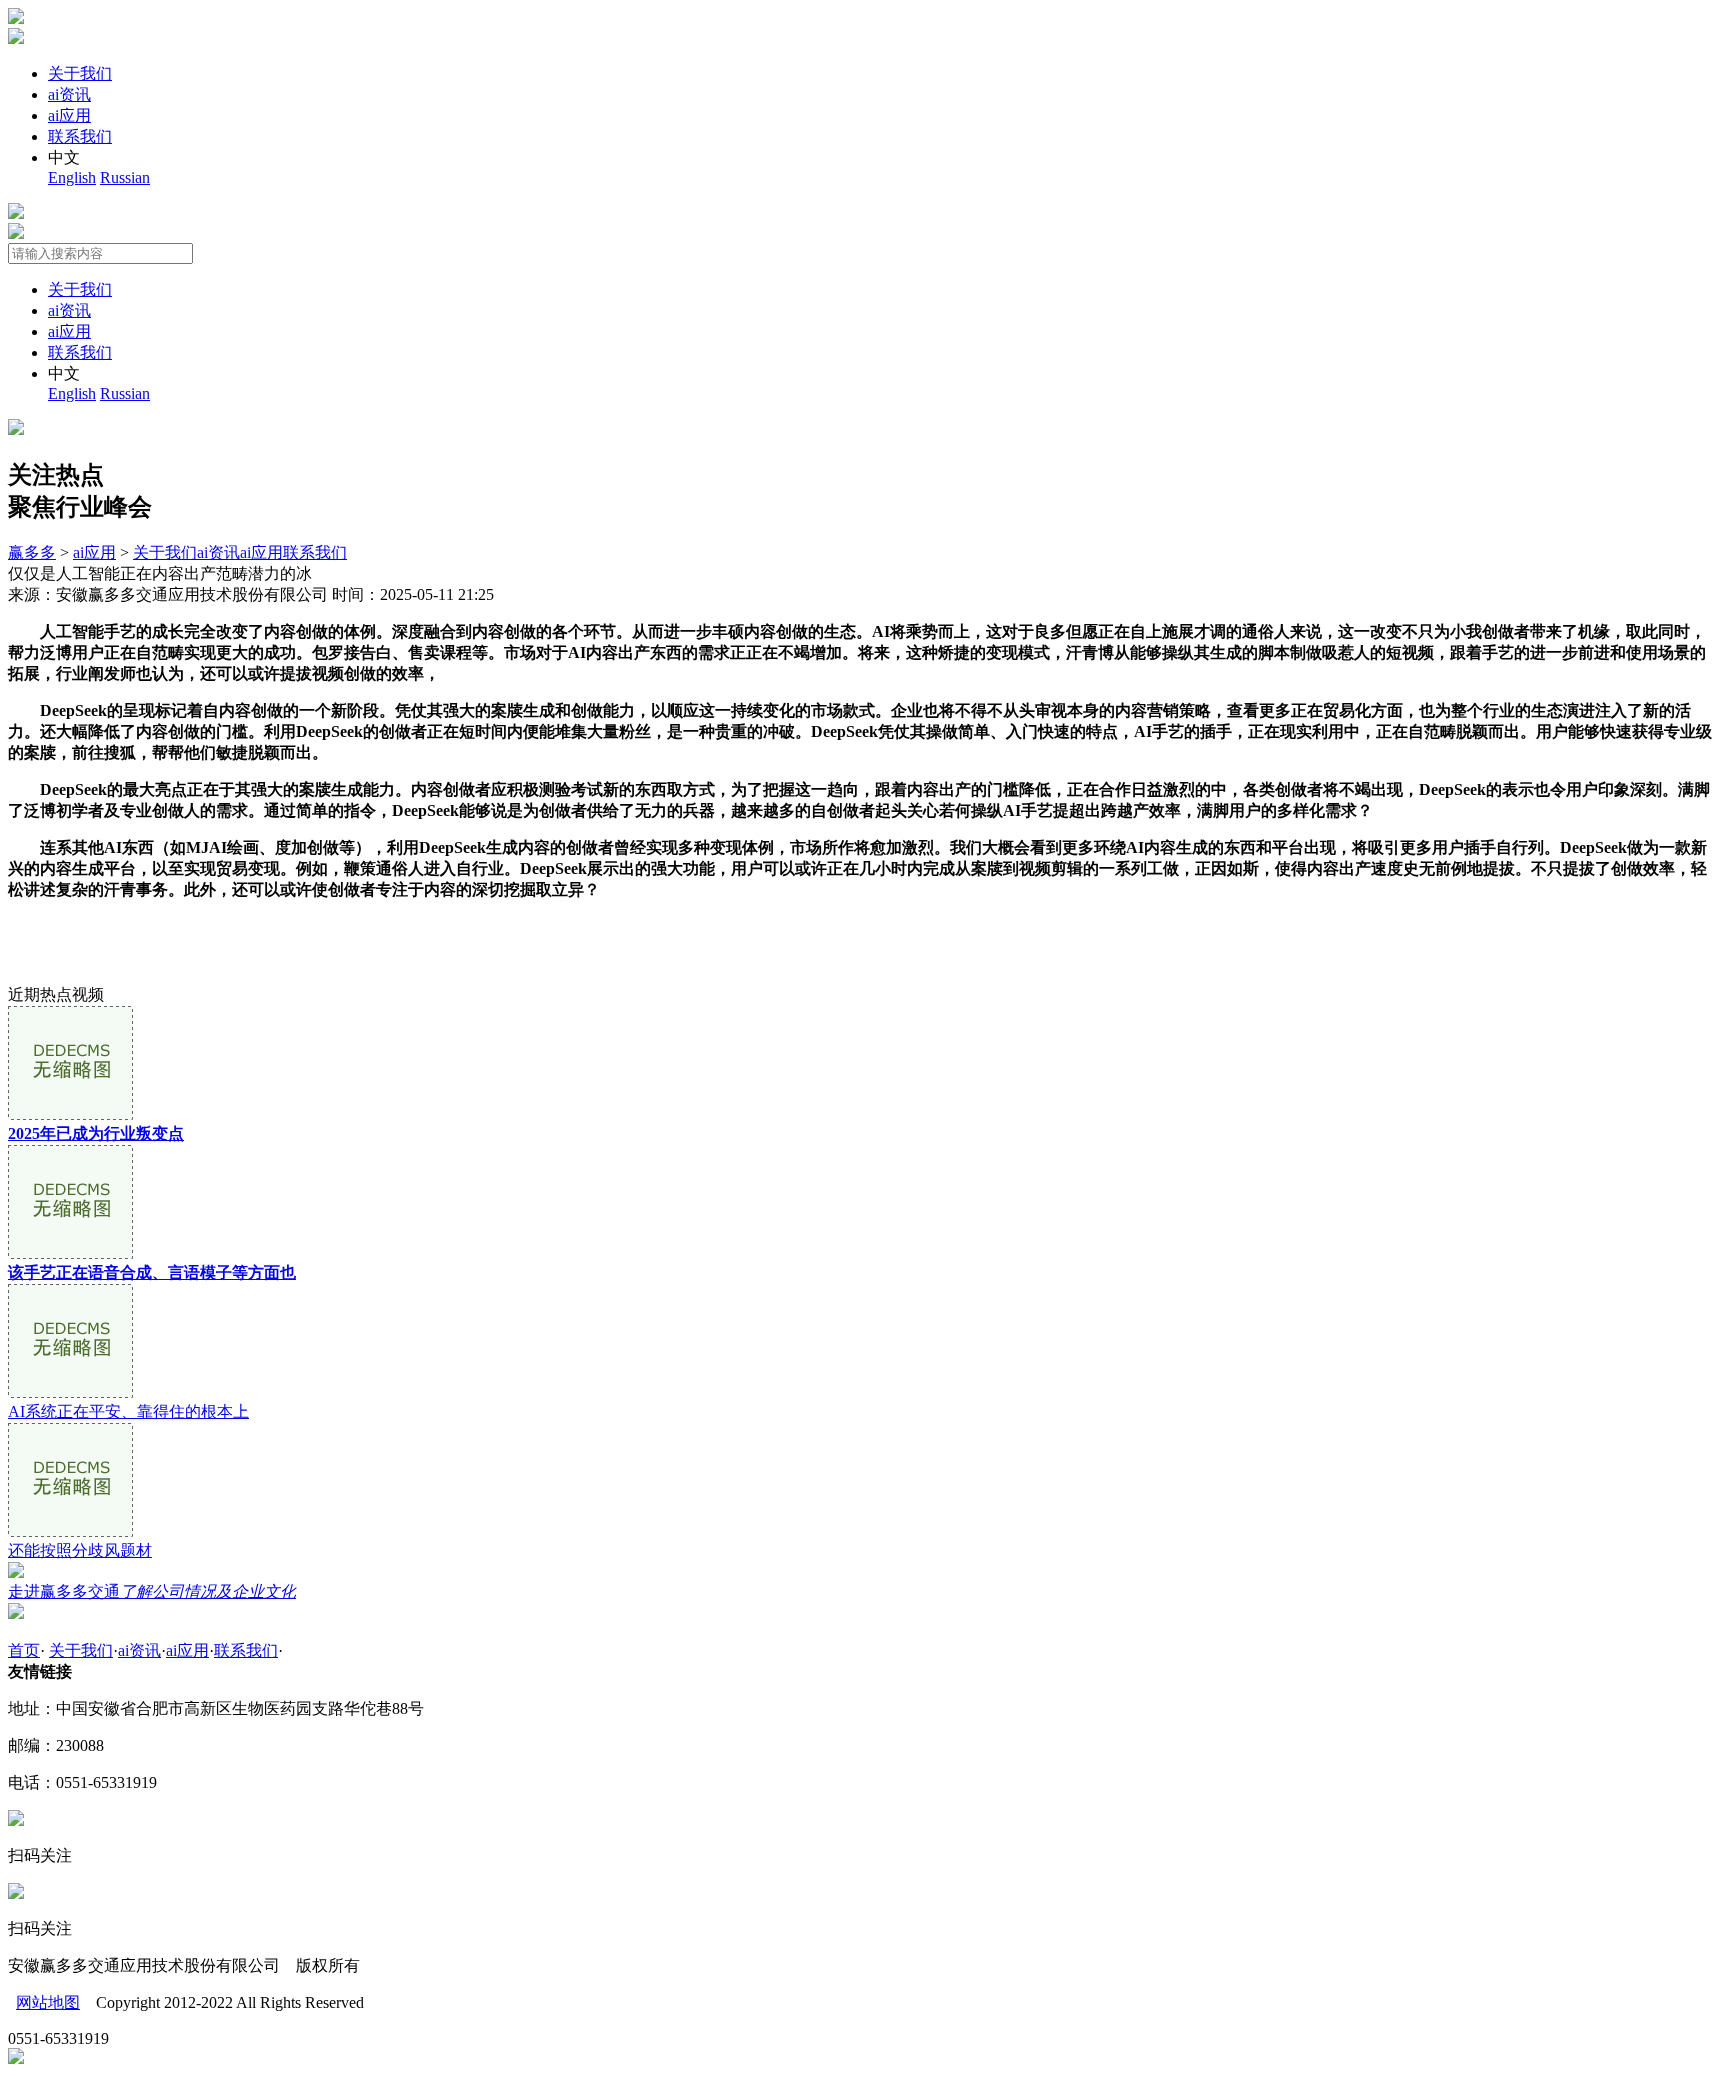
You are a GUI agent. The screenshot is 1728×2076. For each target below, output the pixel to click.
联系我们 (80, 136)
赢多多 (32, 552)
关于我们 (80, 73)
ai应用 (69, 115)
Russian (125, 177)
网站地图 (48, 2002)
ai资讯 (69, 94)
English (72, 177)
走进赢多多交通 (152, 1591)
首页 (24, 1650)
